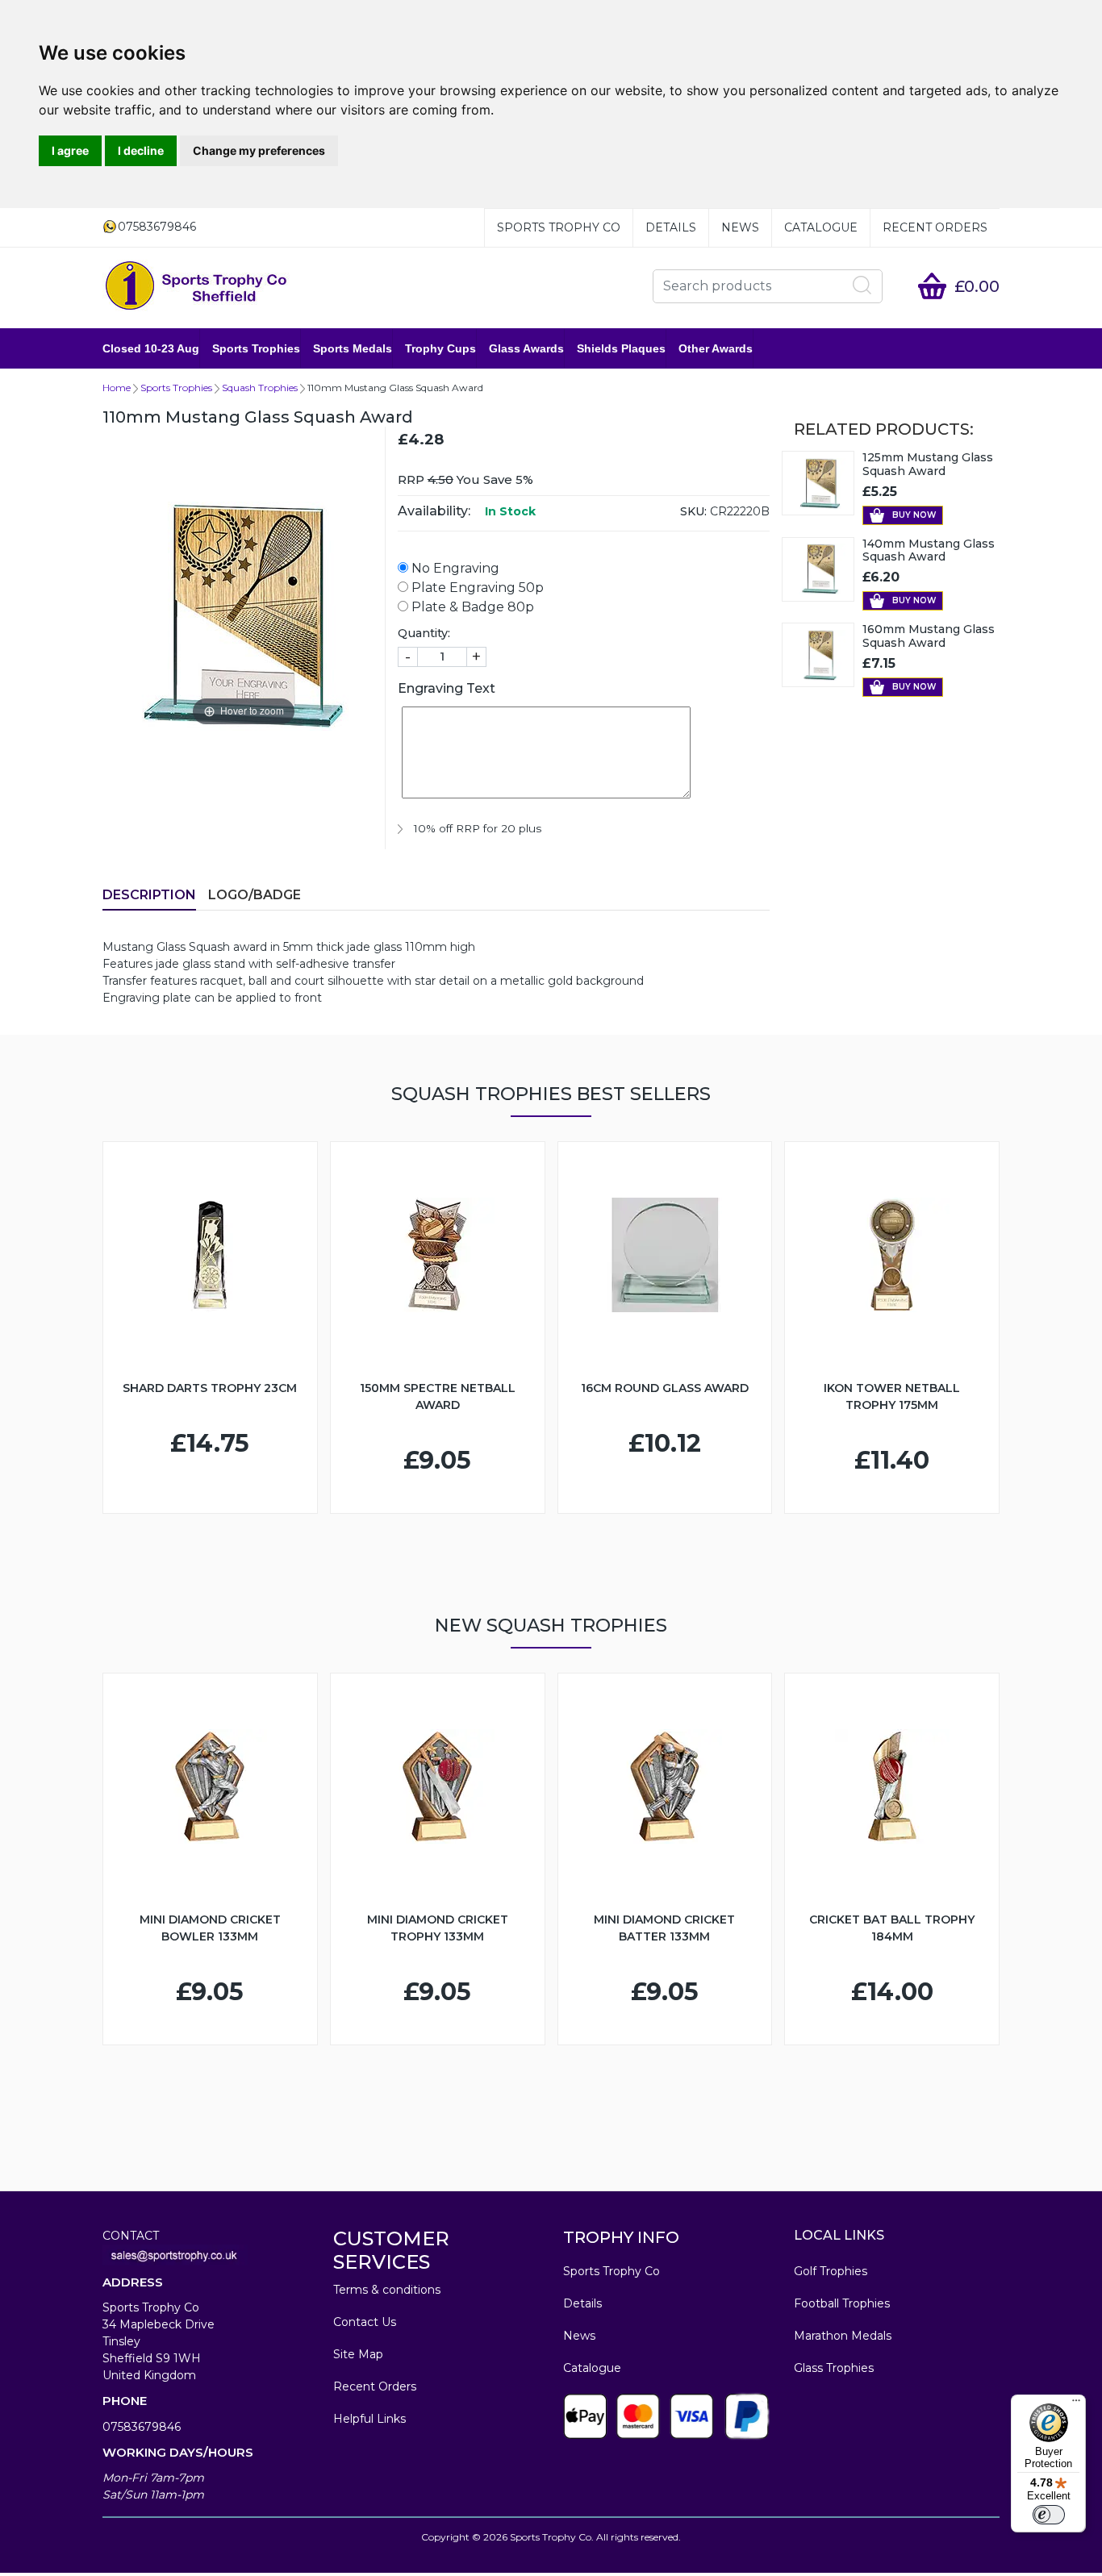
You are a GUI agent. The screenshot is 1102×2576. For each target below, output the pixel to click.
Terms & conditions (387, 2290)
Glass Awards (526, 348)
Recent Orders (935, 227)
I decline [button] (141, 150)
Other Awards (716, 348)
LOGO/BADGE (255, 895)
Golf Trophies (831, 2271)
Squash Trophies (260, 388)
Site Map (358, 2354)
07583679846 (142, 2427)
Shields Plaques (621, 348)
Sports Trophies (256, 348)
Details (671, 227)
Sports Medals (353, 348)
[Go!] (862, 286)
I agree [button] (70, 150)
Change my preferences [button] (259, 150)
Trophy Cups (440, 348)
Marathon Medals (843, 2336)
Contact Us (365, 2322)
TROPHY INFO (621, 2237)
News (740, 227)
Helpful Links (369, 2419)
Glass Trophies (834, 2368)
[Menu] (1076, 2404)
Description (149, 895)
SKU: (693, 511)
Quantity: (424, 633)
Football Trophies (842, 2303)
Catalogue (821, 227)
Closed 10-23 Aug (151, 348)
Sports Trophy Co (559, 227)
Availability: (434, 511)
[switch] (1049, 2515)
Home (117, 388)
